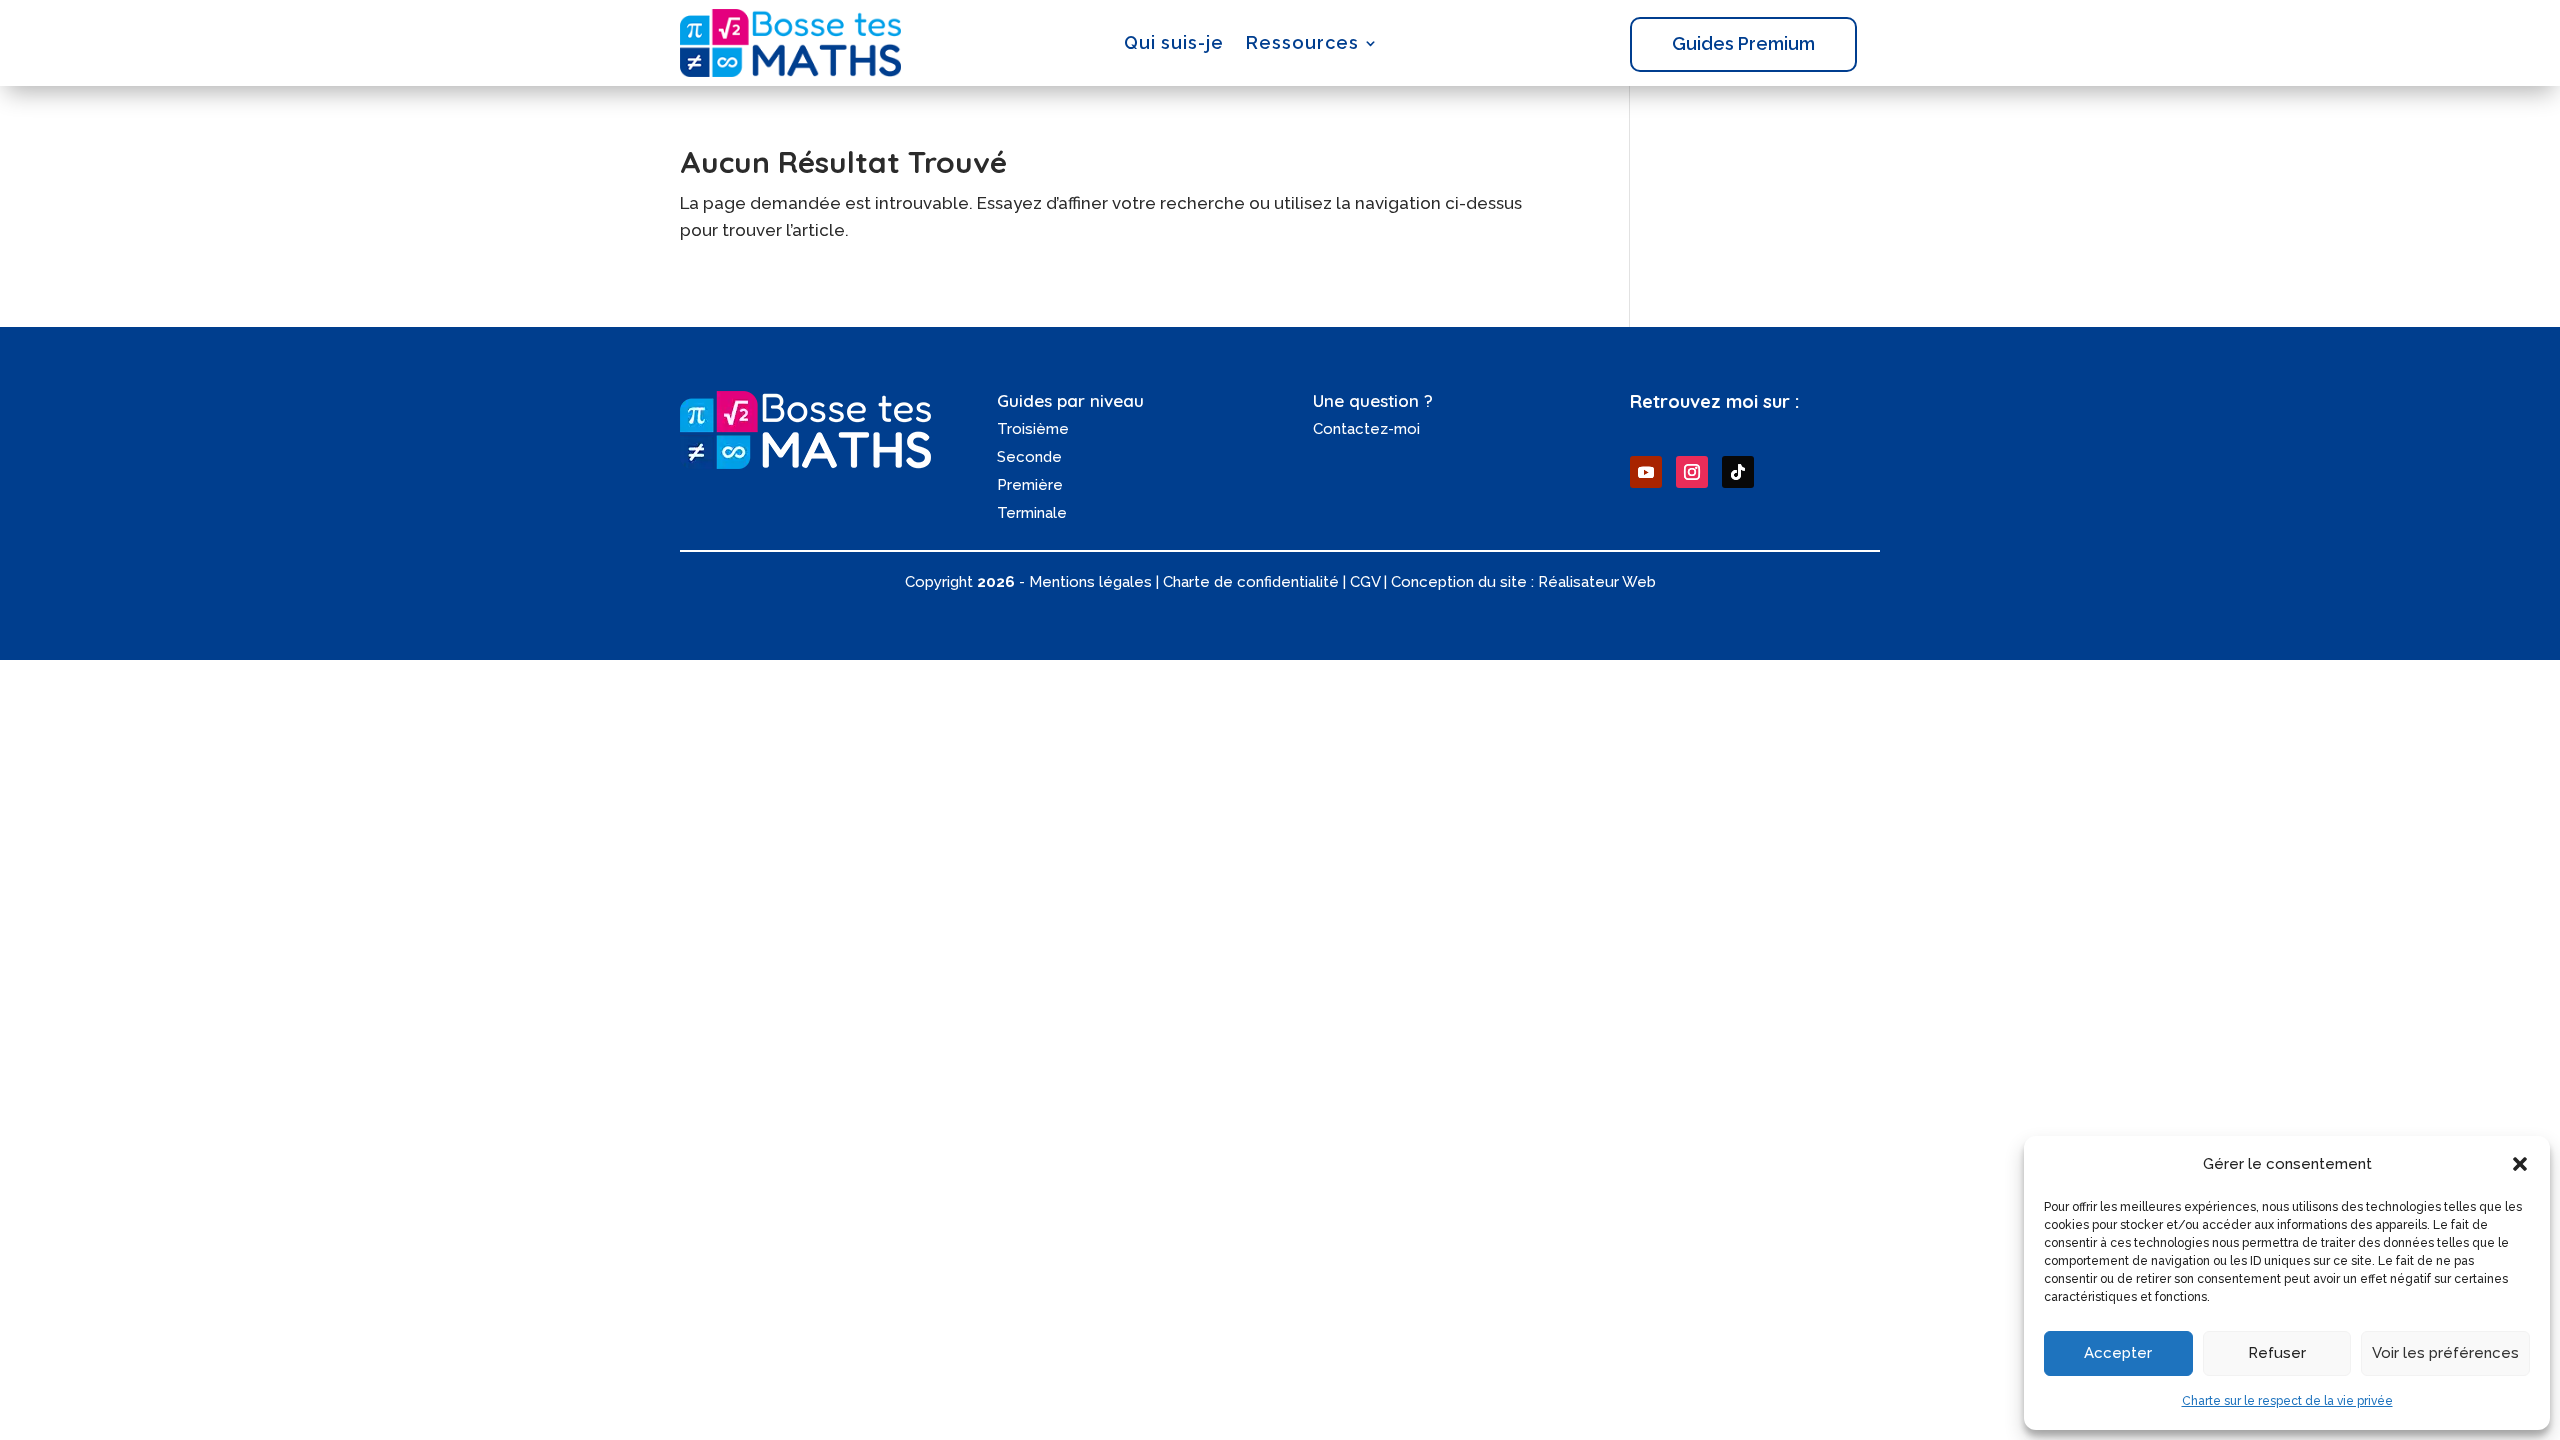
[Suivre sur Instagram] (1692, 472)
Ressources (1302, 42)
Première (1030, 485)
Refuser (2277, 1353)
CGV (1365, 582)
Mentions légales (1090, 582)
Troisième (1033, 429)
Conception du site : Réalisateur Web (1523, 582)
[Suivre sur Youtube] (1646, 472)
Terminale (1032, 513)
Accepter (2118, 1353)
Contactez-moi (1366, 429)
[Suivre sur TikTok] (1738, 472)
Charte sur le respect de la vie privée (2287, 1401)
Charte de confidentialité (1251, 582)
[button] (2520, 1164)
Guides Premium (1743, 43)
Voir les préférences (2445, 1353)
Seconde (1029, 457)
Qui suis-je (1174, 42)
